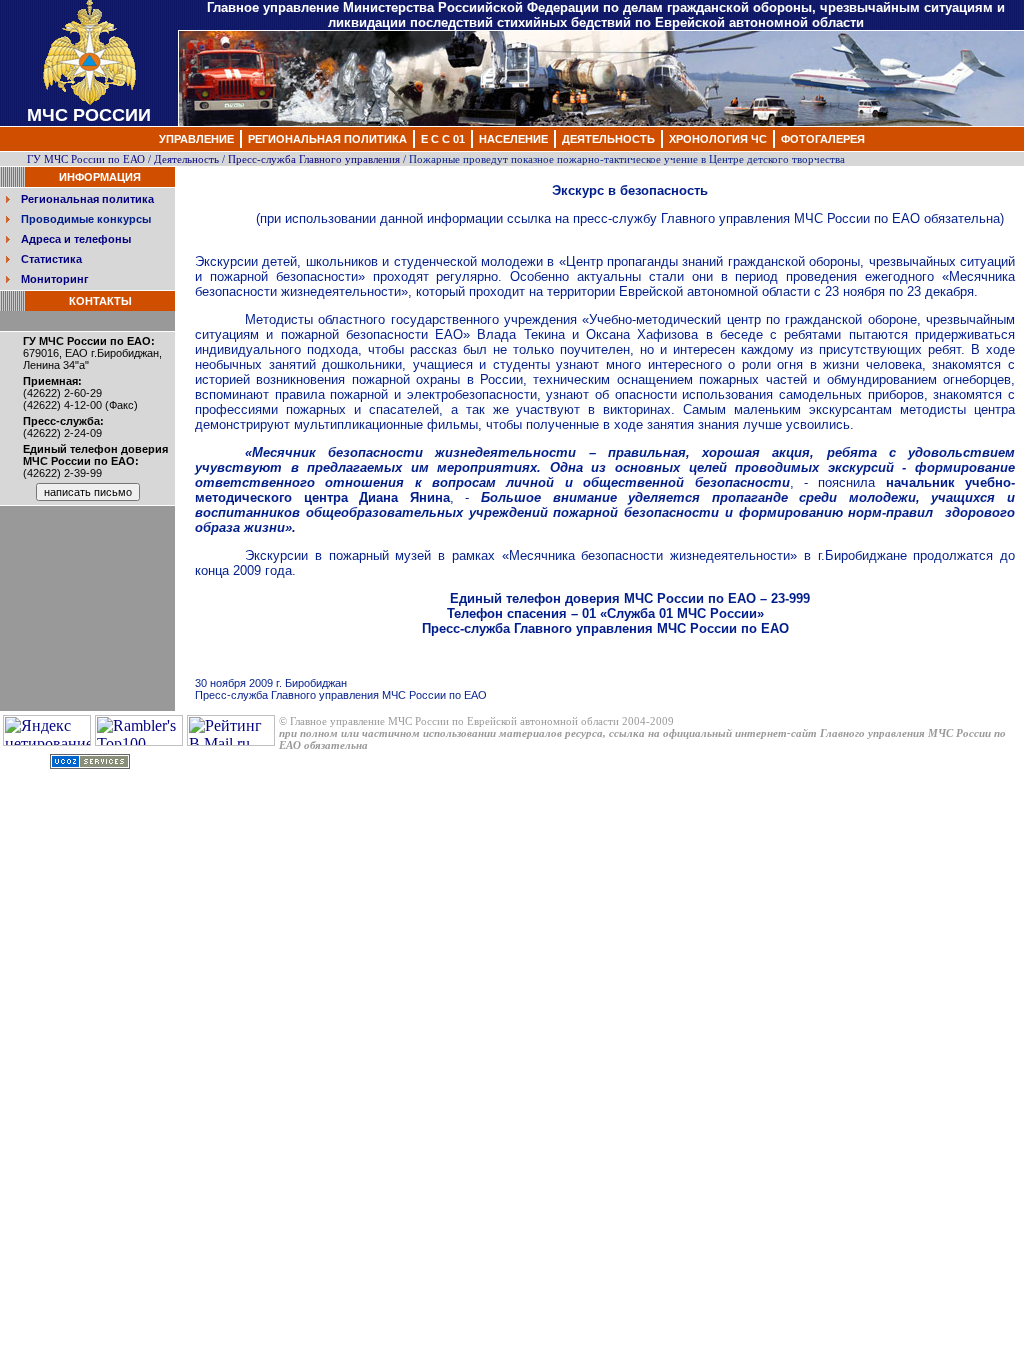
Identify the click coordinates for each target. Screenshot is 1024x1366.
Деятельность (186, 159)
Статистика (51, 259)
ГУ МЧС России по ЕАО (86, 159)
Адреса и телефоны (76, 239)
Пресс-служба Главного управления (314, 159)
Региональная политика (87, 199)
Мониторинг (55, 279)
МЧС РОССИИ (89, 115)
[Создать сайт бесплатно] (90, 764)
